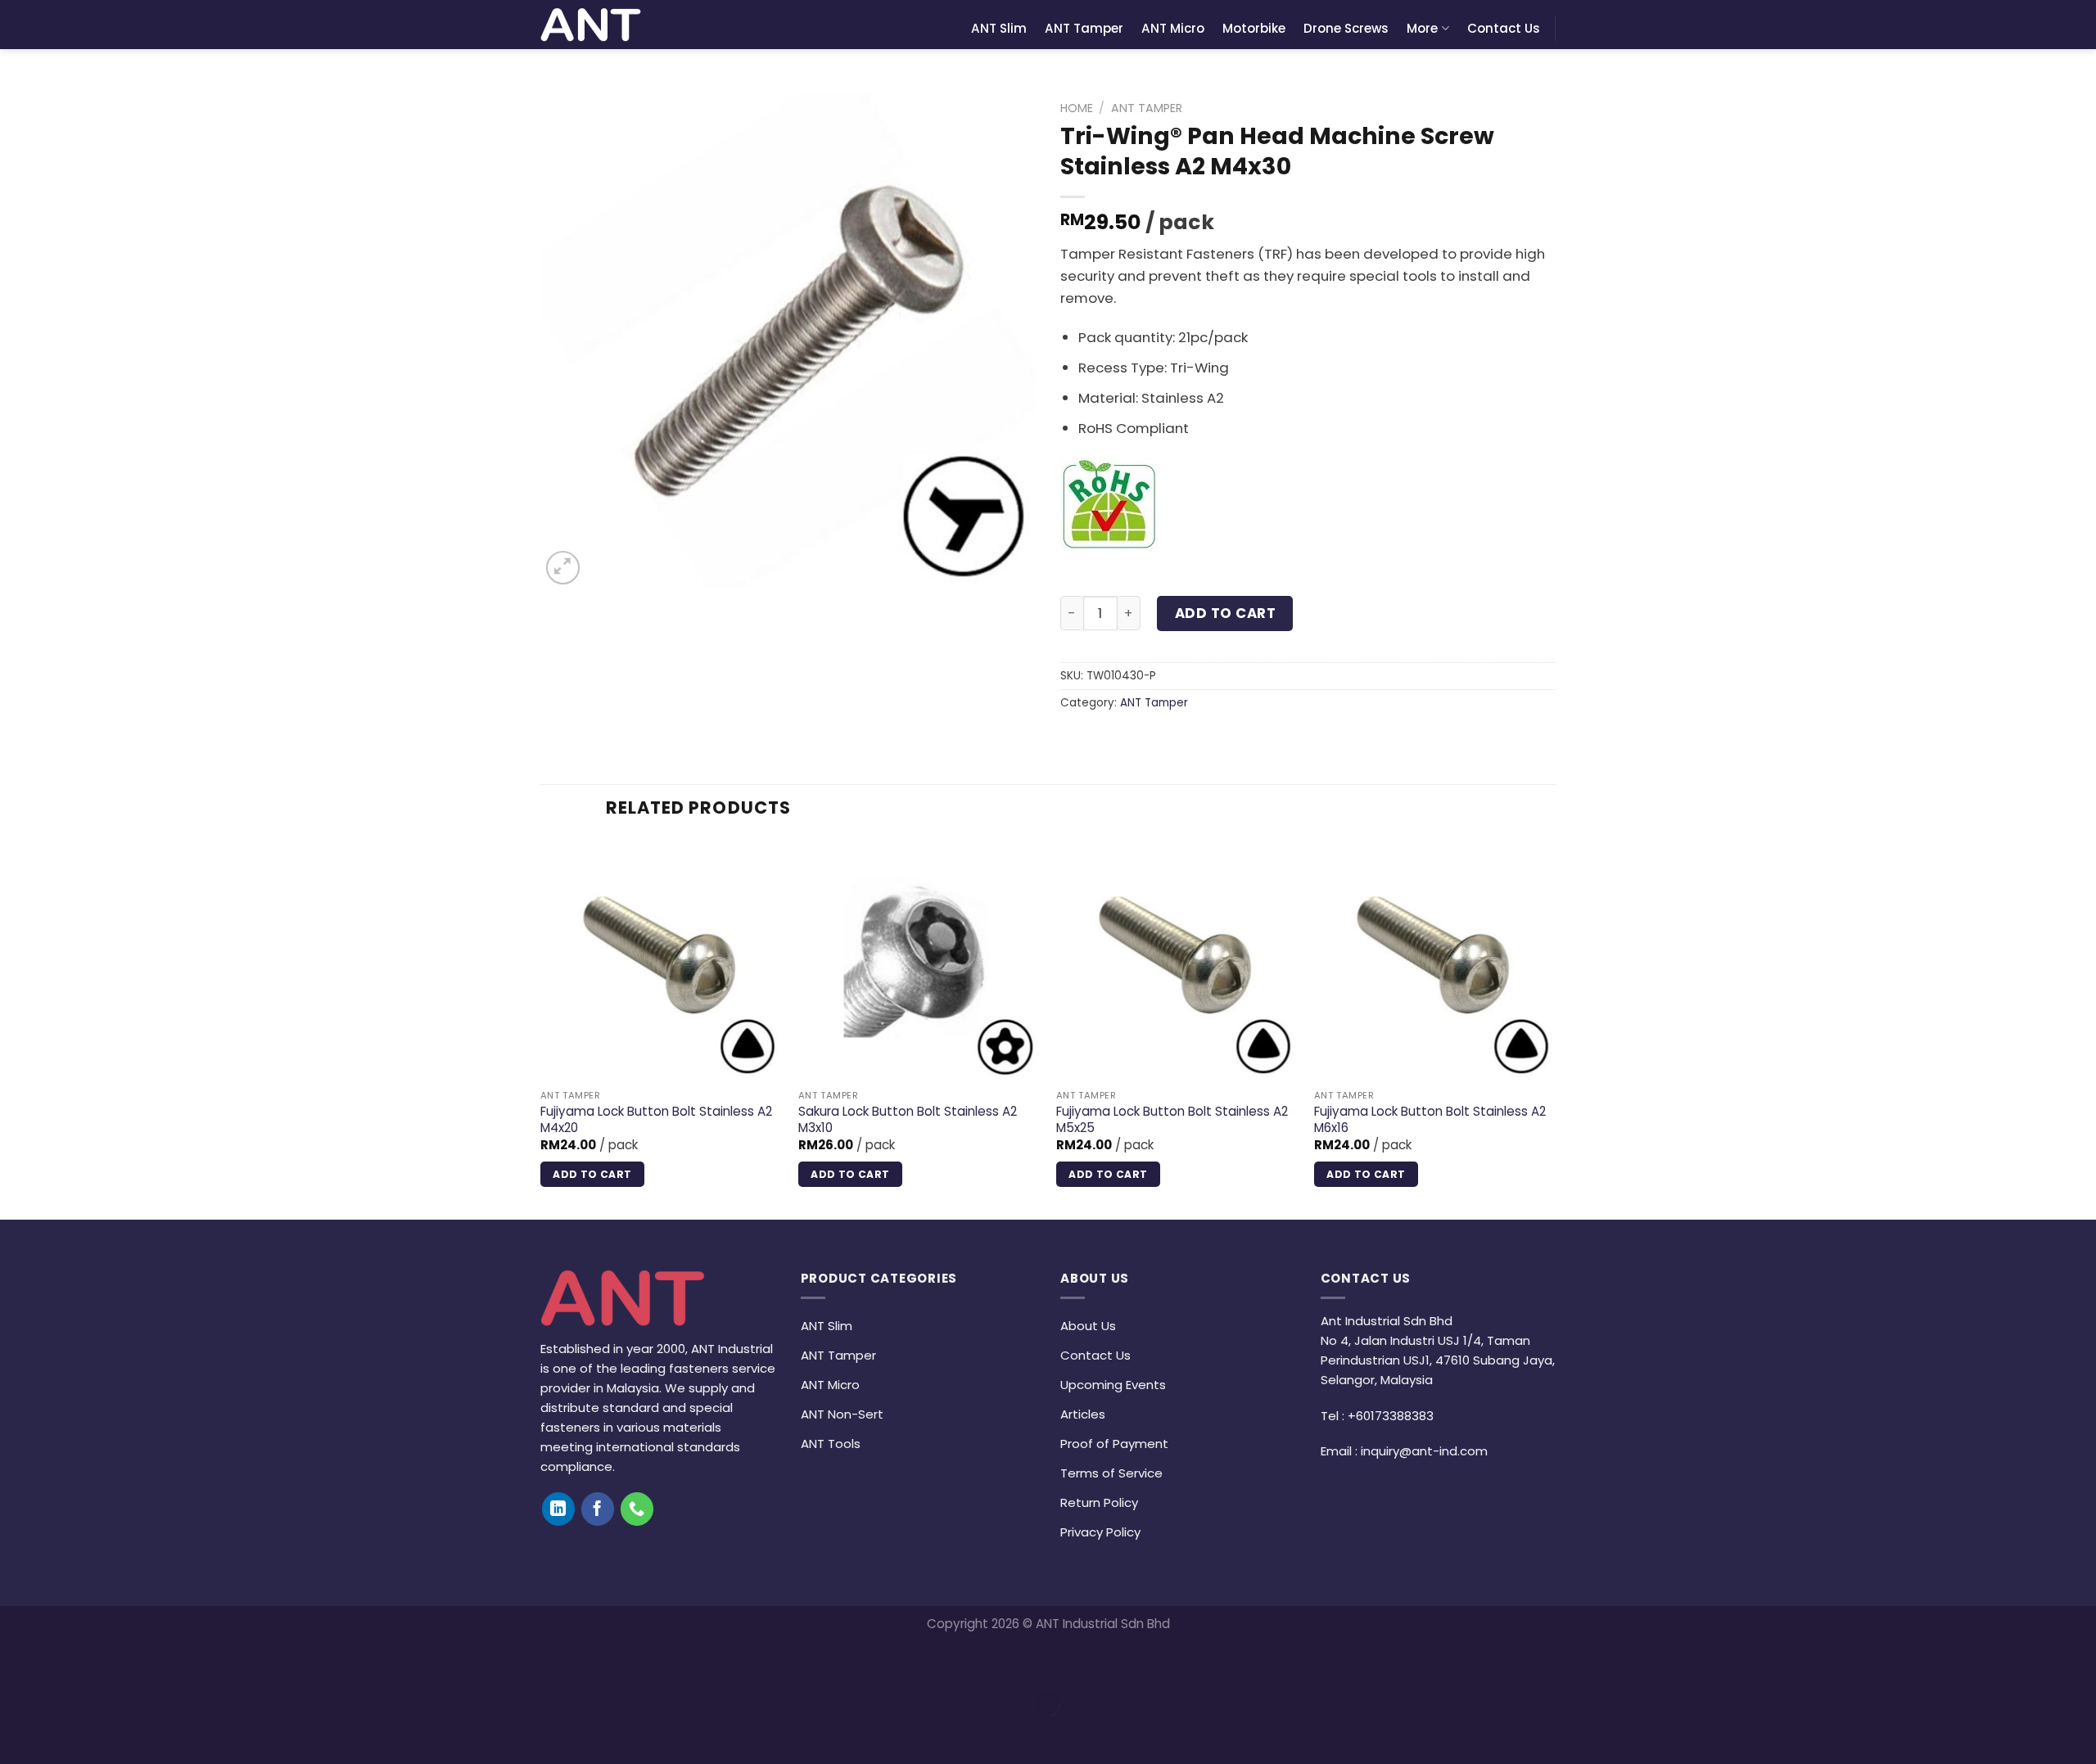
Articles (1083, 1414)
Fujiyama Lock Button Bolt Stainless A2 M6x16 (1430, 1119)
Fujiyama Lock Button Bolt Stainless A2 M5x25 (1172, 1119)
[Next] (1555, 1027)
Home (1077, 108)
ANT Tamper (1084, 28)
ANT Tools (831, 1444)
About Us (1088, 1326)
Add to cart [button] (592, 1174)
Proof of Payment (1114, 1444)
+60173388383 (1391, 1416)
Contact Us (1504, 28)
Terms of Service (1111, 1473)
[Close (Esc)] (17, 1663)
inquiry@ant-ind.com (1424, 1451)
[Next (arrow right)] (67, 1734)
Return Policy (1099, 1502)
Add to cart (1226, 613)
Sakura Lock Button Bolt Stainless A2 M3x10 (908, 1119)
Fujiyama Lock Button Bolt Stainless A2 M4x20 (656, 1119)
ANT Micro (1173, 28)
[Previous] (541, 1027)
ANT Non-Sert (842, 1414)
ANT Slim (999, 28)
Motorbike (1254, 28)
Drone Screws (1346, 28)
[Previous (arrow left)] (17, 1734)
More (1422, 28)
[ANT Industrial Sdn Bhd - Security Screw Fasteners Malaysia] (591, 25)
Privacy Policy (1100, 1532)
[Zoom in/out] (67, 1663)
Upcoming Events (1113, 1385)
